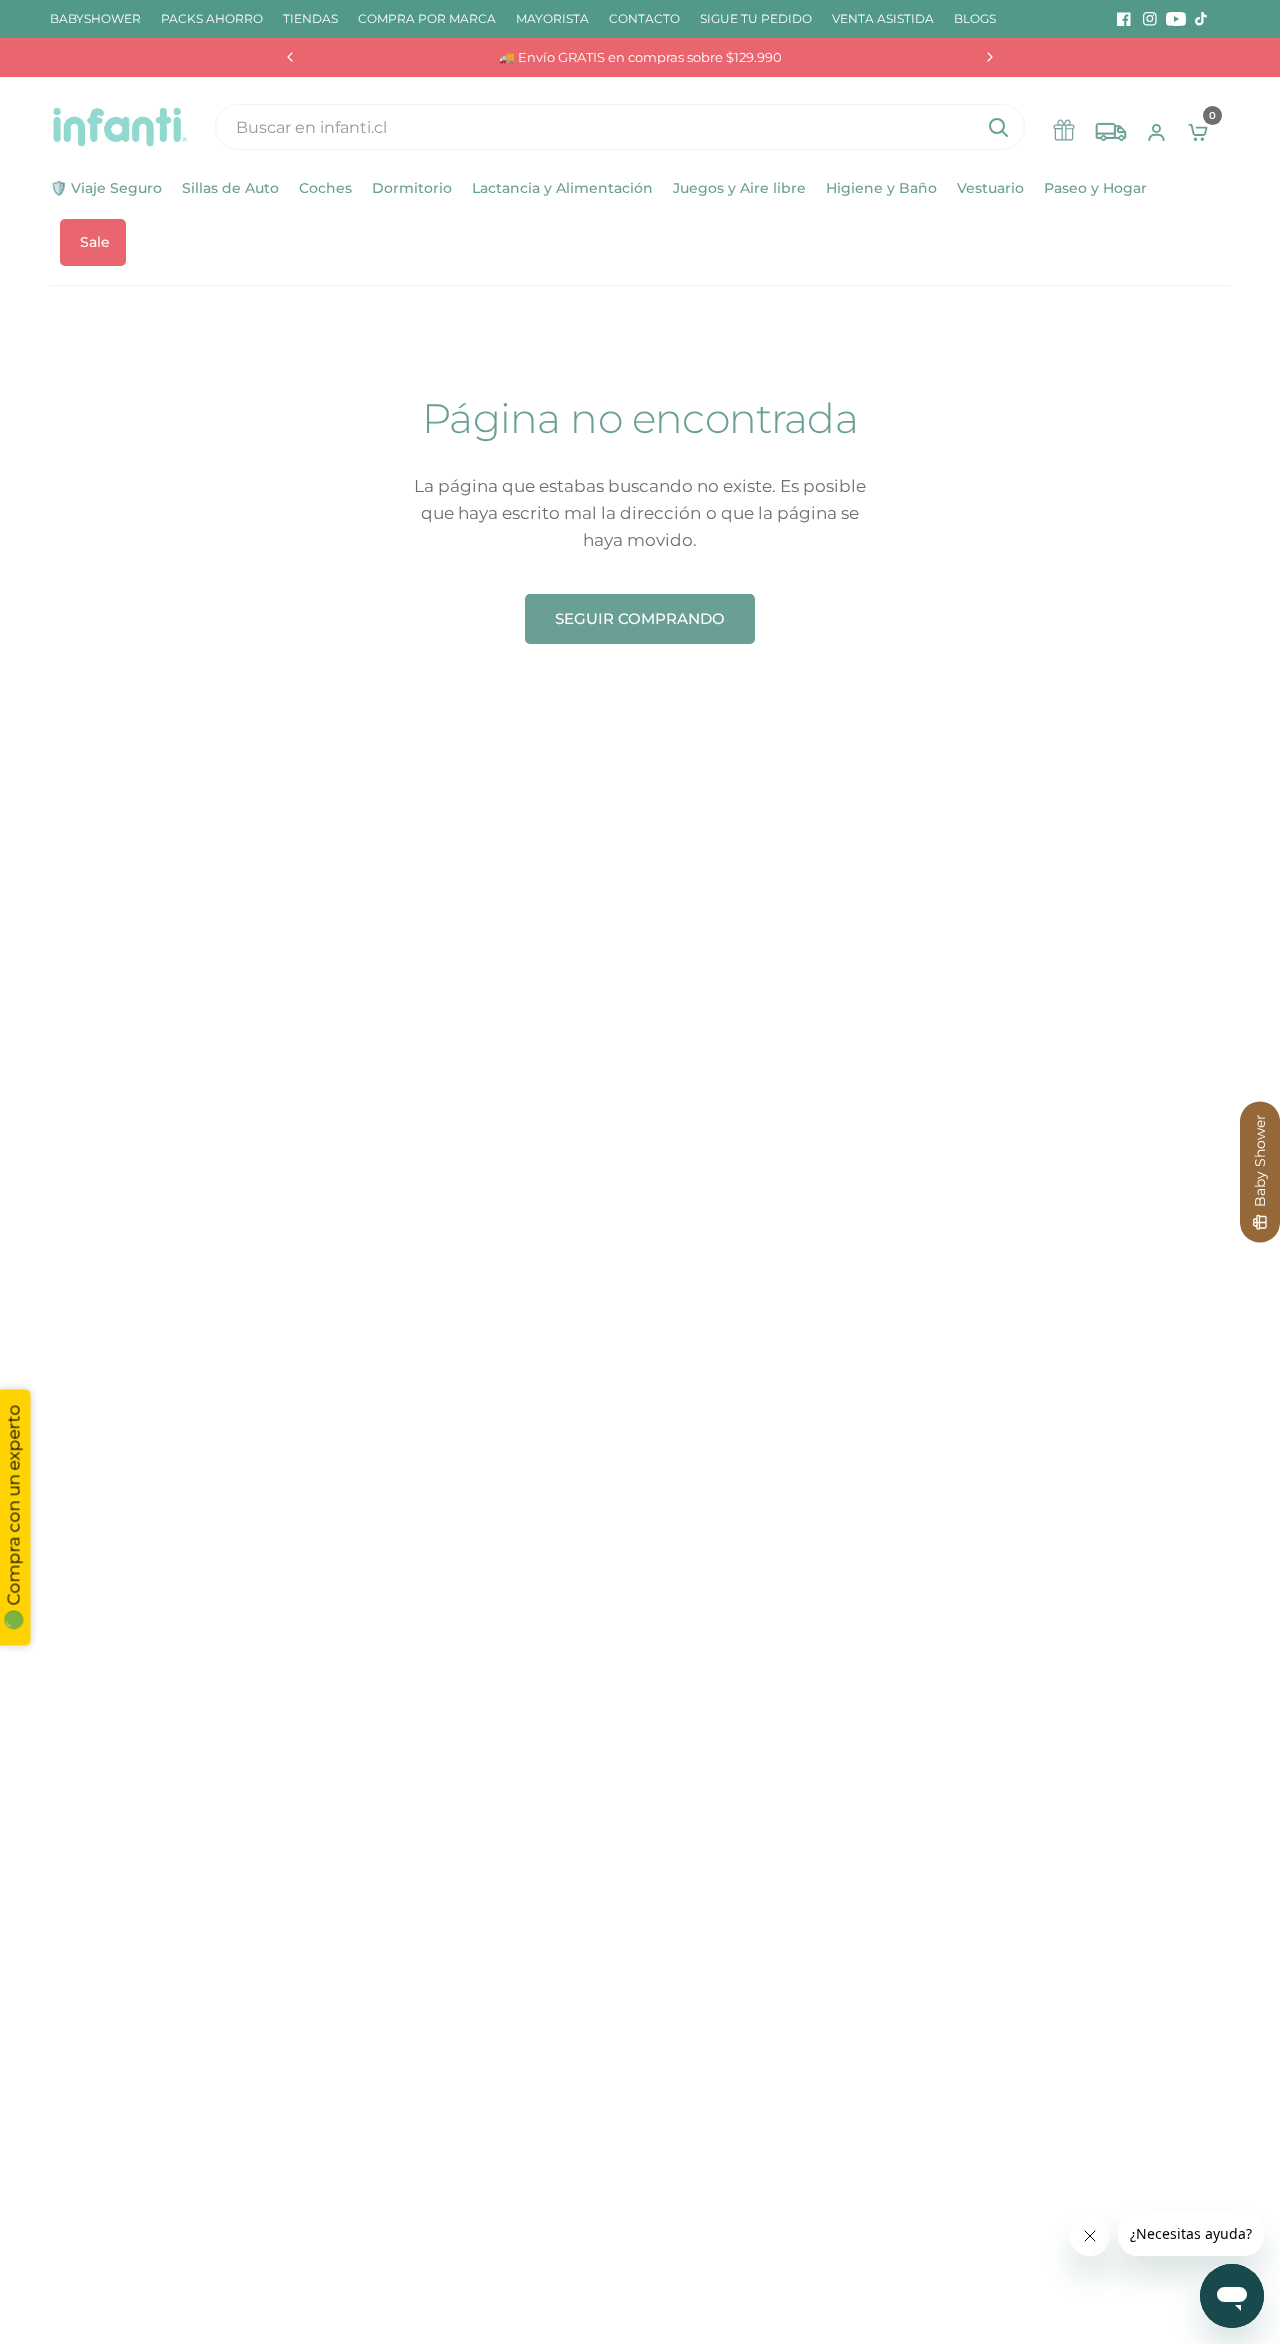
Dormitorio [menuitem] (412, 188)
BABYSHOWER (95, 18)
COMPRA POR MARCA (427, 18)
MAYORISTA (552, 18)
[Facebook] (1124, 19)
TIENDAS (310, 18)
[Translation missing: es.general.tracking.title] (1111, 127)
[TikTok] (1202, 19)
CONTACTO (644, 18)
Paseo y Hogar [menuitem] (1095, 188)
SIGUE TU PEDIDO (756, 18)
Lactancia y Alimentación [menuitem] (562, 188)
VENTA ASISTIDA (883, 18)
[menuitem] (100, 18)
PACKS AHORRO (212, 18)
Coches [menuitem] (325, 188)
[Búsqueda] (998, 127)
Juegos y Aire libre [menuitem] (739, 188)
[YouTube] (1176, 19)
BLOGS (975, 18)
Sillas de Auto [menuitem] (230, 188)
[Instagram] (1150, 19)
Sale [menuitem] (95, 242)
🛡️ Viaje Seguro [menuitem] (106, 188)
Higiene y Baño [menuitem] (881, 188)
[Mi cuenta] (1156, 127)
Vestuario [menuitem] (990, 188)
